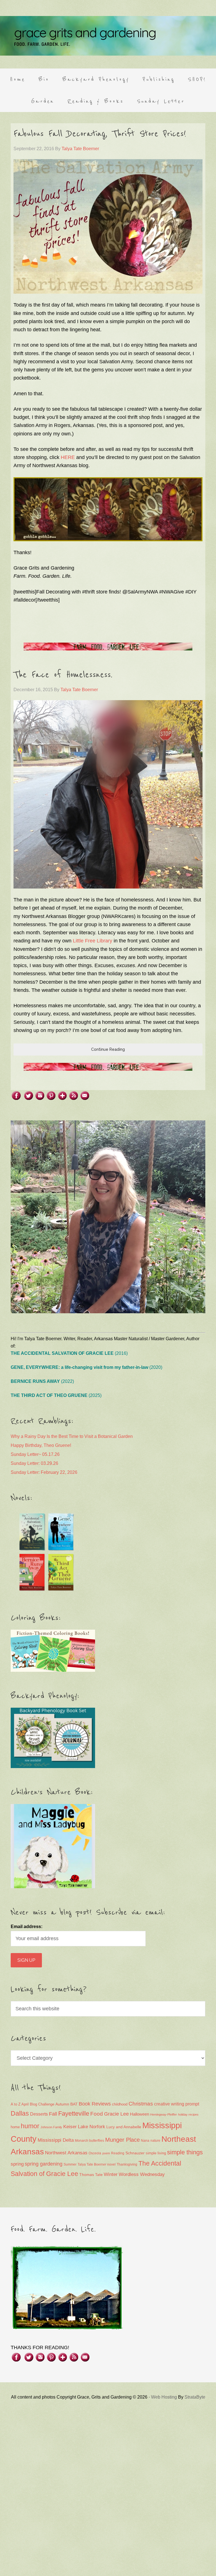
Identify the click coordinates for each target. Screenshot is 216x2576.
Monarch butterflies (89, 2141)
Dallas (20, 2113)
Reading (118, 2153)
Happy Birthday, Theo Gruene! (41, 1445)
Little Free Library (93, 941)
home (15, 2127)
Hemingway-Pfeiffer (164, 2114)
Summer (70, 2164)
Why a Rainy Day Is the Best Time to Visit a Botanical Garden (72, 1436)
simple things (185, 2152)
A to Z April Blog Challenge (32, 2104)
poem (106, 2153)
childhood (120, 2104)
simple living (156, 2153)
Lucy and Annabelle (124, 2127)
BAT (74, 2104)
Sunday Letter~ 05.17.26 (35, 1454)
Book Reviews (95, 2104)
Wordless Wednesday (142, 2174)
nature (155, 2141)
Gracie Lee (116, 2114)
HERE (68, 457)
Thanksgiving (127, 2164)
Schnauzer (135, 2153)
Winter (111, 2174)
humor (30, 2126)
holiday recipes (188, 2114)
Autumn (62, 2104)
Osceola (95, 2153)
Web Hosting (164, 2397)
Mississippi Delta (56, 2140)
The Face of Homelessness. (63, 675)
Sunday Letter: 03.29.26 (34, 1463)
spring (17, 2164)
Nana (145, 2141)
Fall (53, 2114)
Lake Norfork (92, 2127)
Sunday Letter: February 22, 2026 (44, 1472)
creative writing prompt (177, 2104)
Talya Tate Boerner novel (97, 2164)
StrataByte (195, 2397)
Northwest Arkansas (66, 2153)
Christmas (141, 2104)
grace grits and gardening (108, 36)
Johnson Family (51, 2127)
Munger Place (122, 2140)
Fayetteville (74, 2113)
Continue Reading (108, 1049)
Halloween (139, 2114)
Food (97, 2114)
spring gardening (44, 2164)
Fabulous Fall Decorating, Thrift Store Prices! (100, 134)
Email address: (27, 1927)
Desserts (39, 2114)
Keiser (70, 2127)
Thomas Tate (91, 2175)
